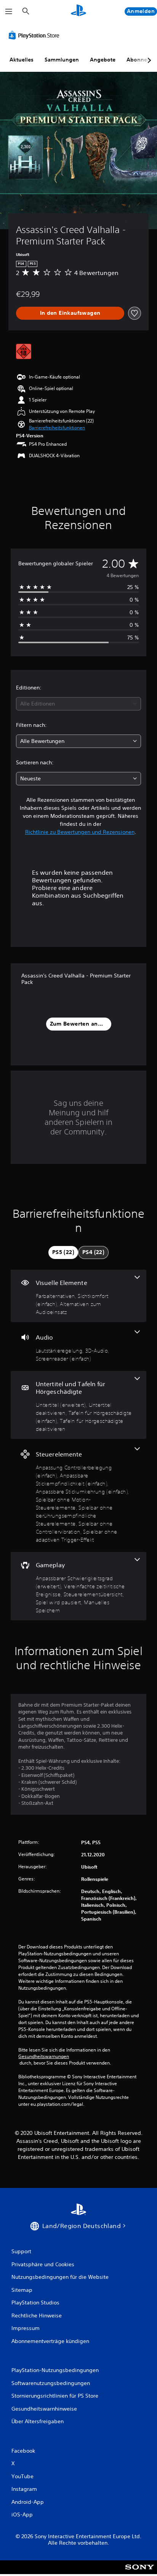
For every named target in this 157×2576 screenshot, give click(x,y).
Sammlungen (62, 60)
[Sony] (140, 2572)
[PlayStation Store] (35, 35)
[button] (57, 428)
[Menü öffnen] (9, 11)
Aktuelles (22, 60)
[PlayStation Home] (78, 11)
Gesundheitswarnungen (44, 2057)
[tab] (63, 1252)
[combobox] (78, 704)
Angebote (103, 60)
